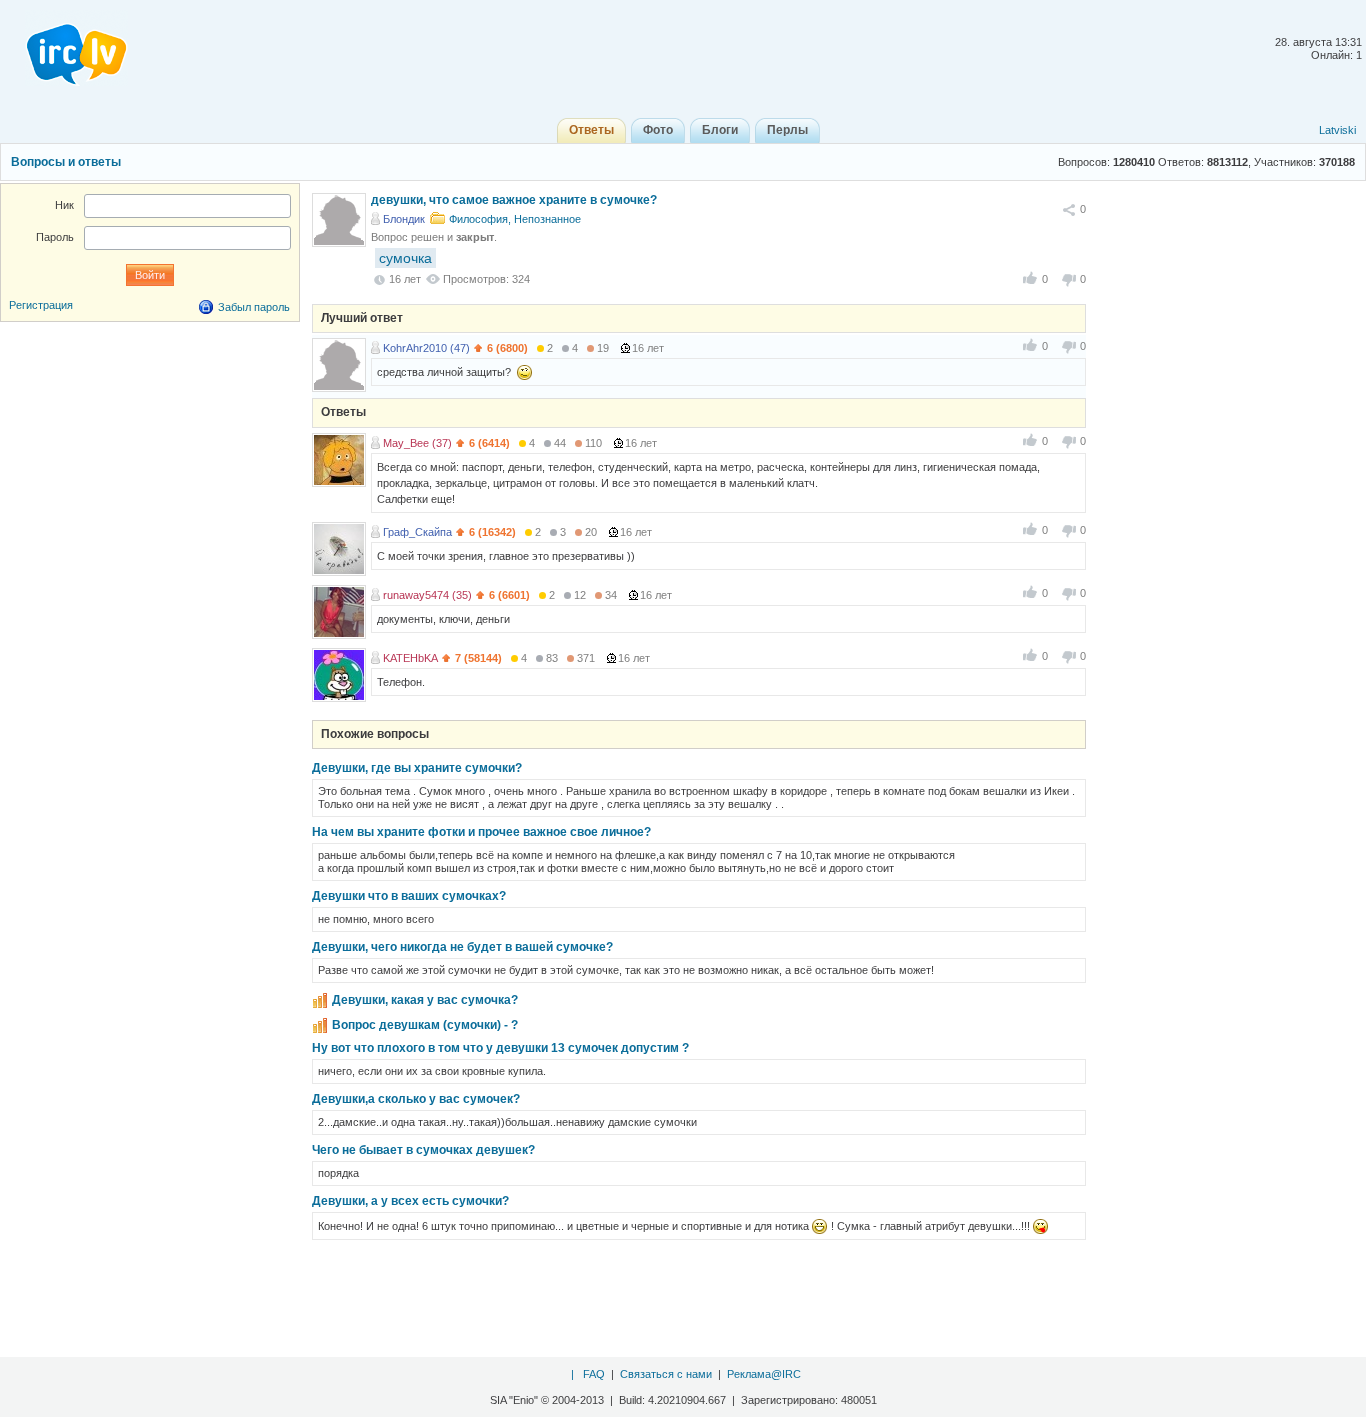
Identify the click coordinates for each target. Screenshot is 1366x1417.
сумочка (405, 258)
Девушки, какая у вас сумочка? (425, 1000)
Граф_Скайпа (417, 532)
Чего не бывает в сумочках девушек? (423, 1150)
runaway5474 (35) (427, 595)
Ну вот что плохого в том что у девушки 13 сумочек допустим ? (500, 1048)
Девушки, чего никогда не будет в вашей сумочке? (462, 947)
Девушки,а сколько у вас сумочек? (416, 1099)
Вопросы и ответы (66, 162)
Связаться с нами (666, 1374)
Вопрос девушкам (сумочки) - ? (425, 1025)
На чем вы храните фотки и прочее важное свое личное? (481, 832)
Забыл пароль (254, 307)
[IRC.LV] (64, 48)
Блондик (404, 219)
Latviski (1337, 130)
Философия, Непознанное (515, 219)
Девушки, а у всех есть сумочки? (410, 1201)
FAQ (594, 1374)
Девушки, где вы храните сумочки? (417, 768)
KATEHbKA (410, 658)
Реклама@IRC (764, 1374)
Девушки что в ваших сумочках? (409, 896)
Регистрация (41, 305)
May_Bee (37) (417, 443)
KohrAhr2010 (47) (426, 348)
